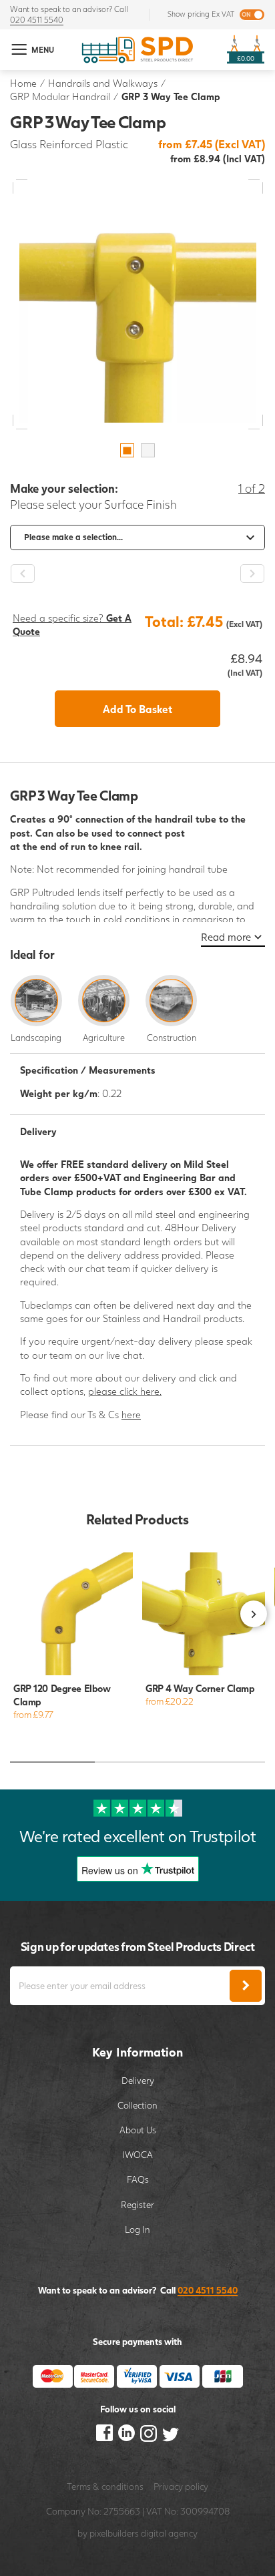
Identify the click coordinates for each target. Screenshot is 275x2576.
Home (23, 83)
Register (137, 2205)
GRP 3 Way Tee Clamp (171, 96)
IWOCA (137, 2155)
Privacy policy (181, 2487)
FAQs (138, 2179)
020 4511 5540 (37, 20)
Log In (137, 2229)
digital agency (169, 2533)
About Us (138, 2130)
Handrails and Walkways (103, 83)
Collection (137, 2105)
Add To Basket (137, 709)
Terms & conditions (105, 2487)
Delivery (138, 2081)
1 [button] (127, 450)
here (131, 1415)
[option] (138, 304)
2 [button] (148, 450)
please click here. (125, 1391)
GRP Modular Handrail (60, 96)
